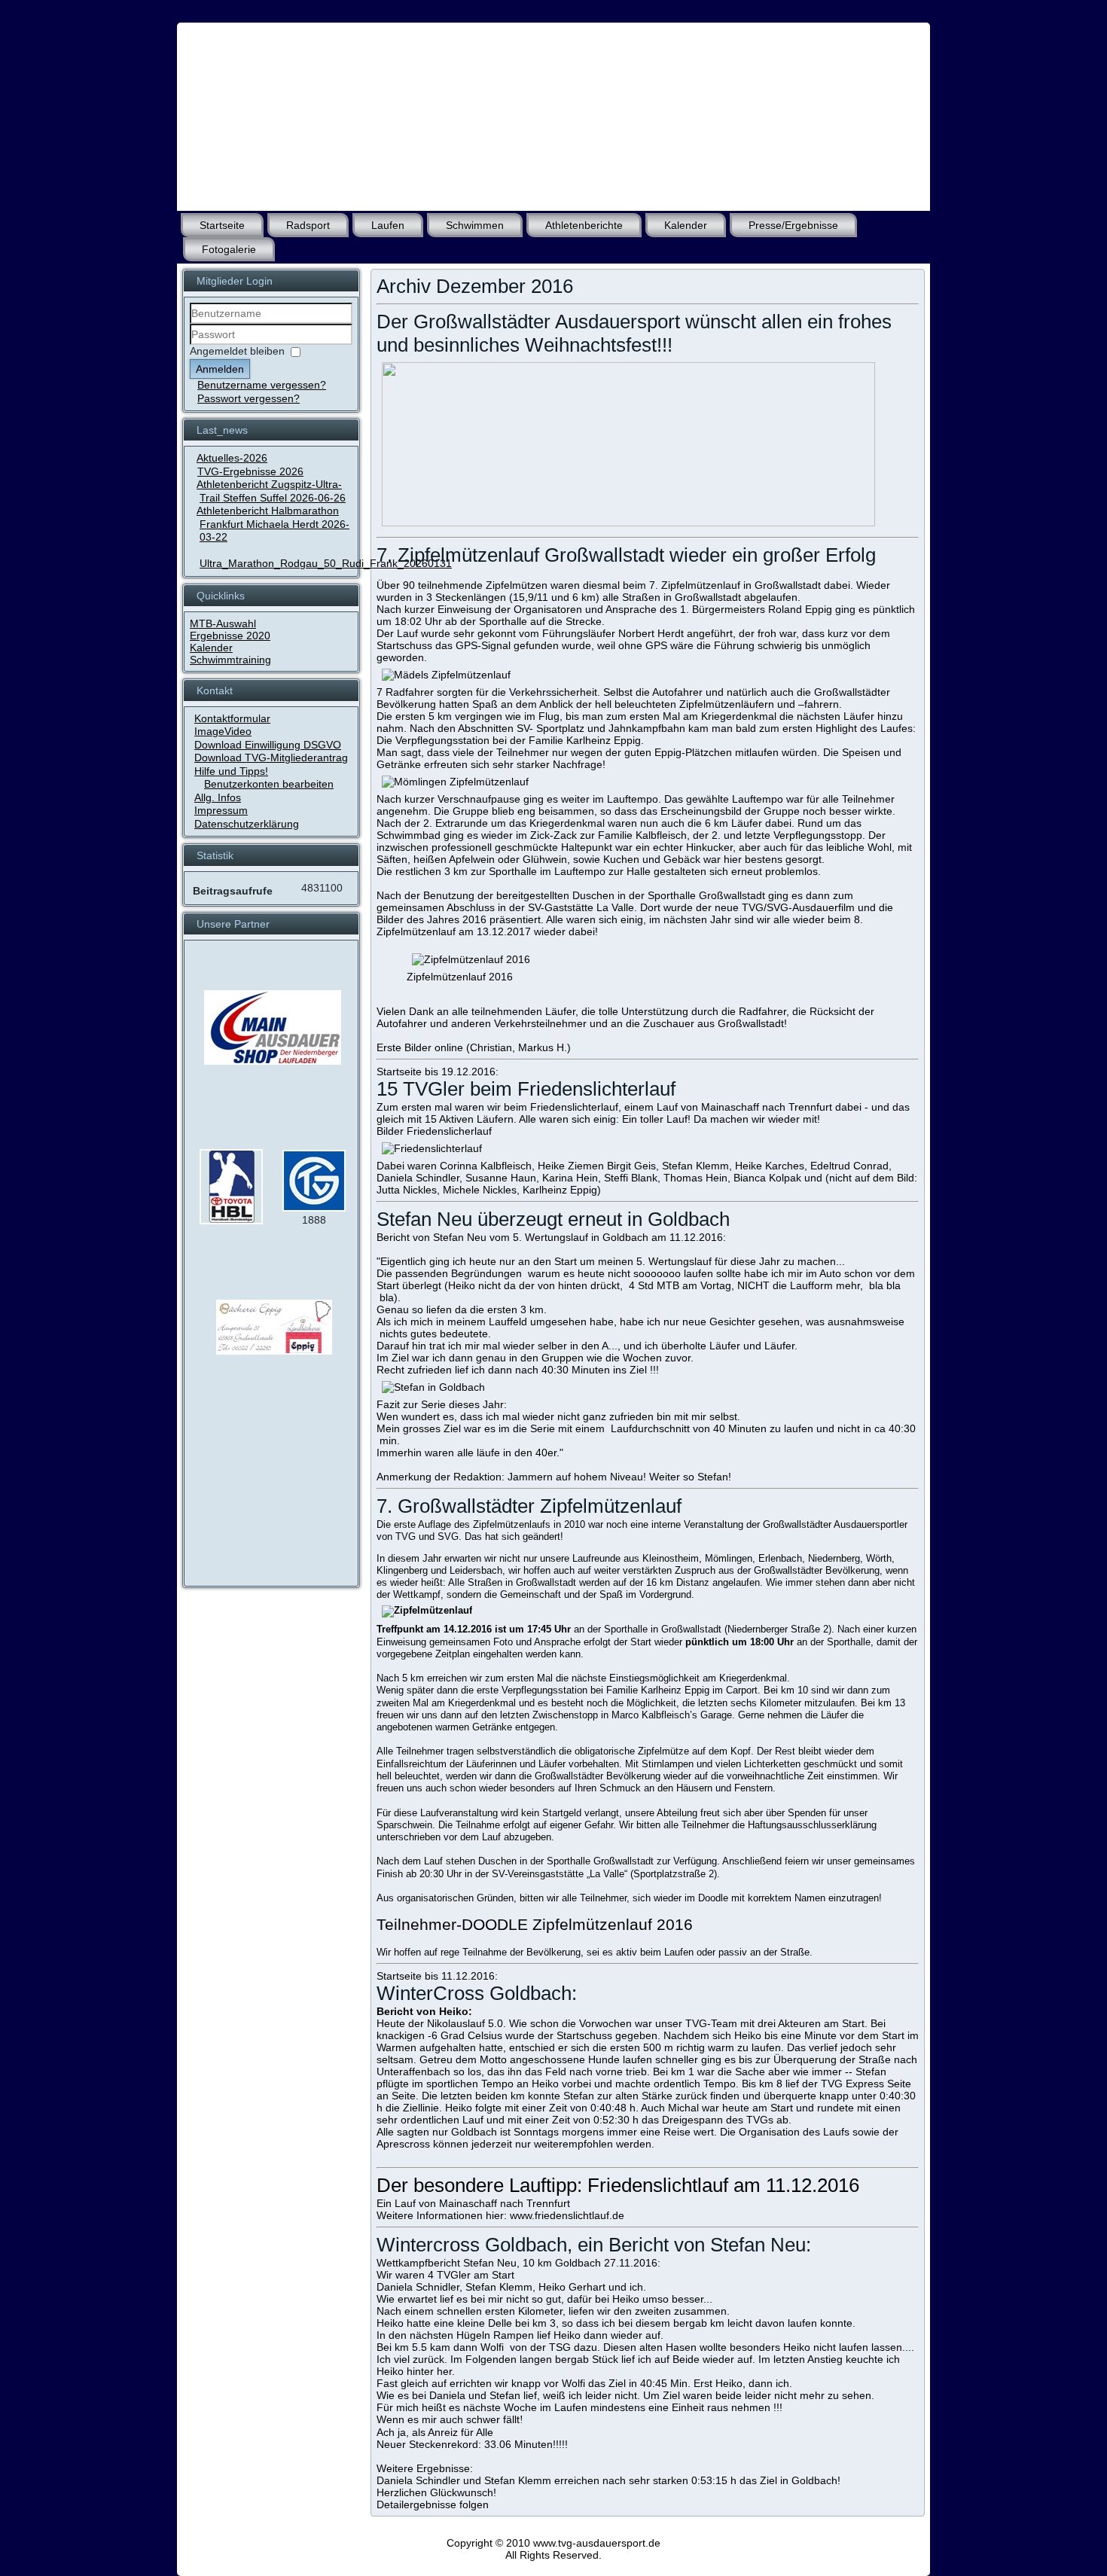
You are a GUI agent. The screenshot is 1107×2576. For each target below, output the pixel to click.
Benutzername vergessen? (262, 385)
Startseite (222, 225)
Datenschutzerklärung (247, 824)
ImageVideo (223, 731)
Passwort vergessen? (249, 398)
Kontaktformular (232, 718)
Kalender (686, 225)
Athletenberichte (584, 225)
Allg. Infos (218, 797)
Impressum (221, 810)
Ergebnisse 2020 (230, 636)
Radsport (308, 225)
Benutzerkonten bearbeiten (269, 784)
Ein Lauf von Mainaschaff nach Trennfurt (473, 2203)
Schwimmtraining (230, 660)
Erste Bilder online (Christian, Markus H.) (474, 1047)
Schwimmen (475, 225)
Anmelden (220, 369)
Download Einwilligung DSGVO (268, 745)
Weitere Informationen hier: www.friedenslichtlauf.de (500, 2215)
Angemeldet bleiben (237, 351)
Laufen (388, 225)
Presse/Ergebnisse (793, 225)
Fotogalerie (229, 249)
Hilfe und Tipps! (231, 771)
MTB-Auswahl (223, 623)
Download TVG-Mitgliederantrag (271, 758)
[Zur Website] (231, 1221)
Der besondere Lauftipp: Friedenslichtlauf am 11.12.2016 (618, 2185)
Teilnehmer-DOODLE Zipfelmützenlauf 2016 (535, 1924)
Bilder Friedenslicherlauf (434, 1131)
